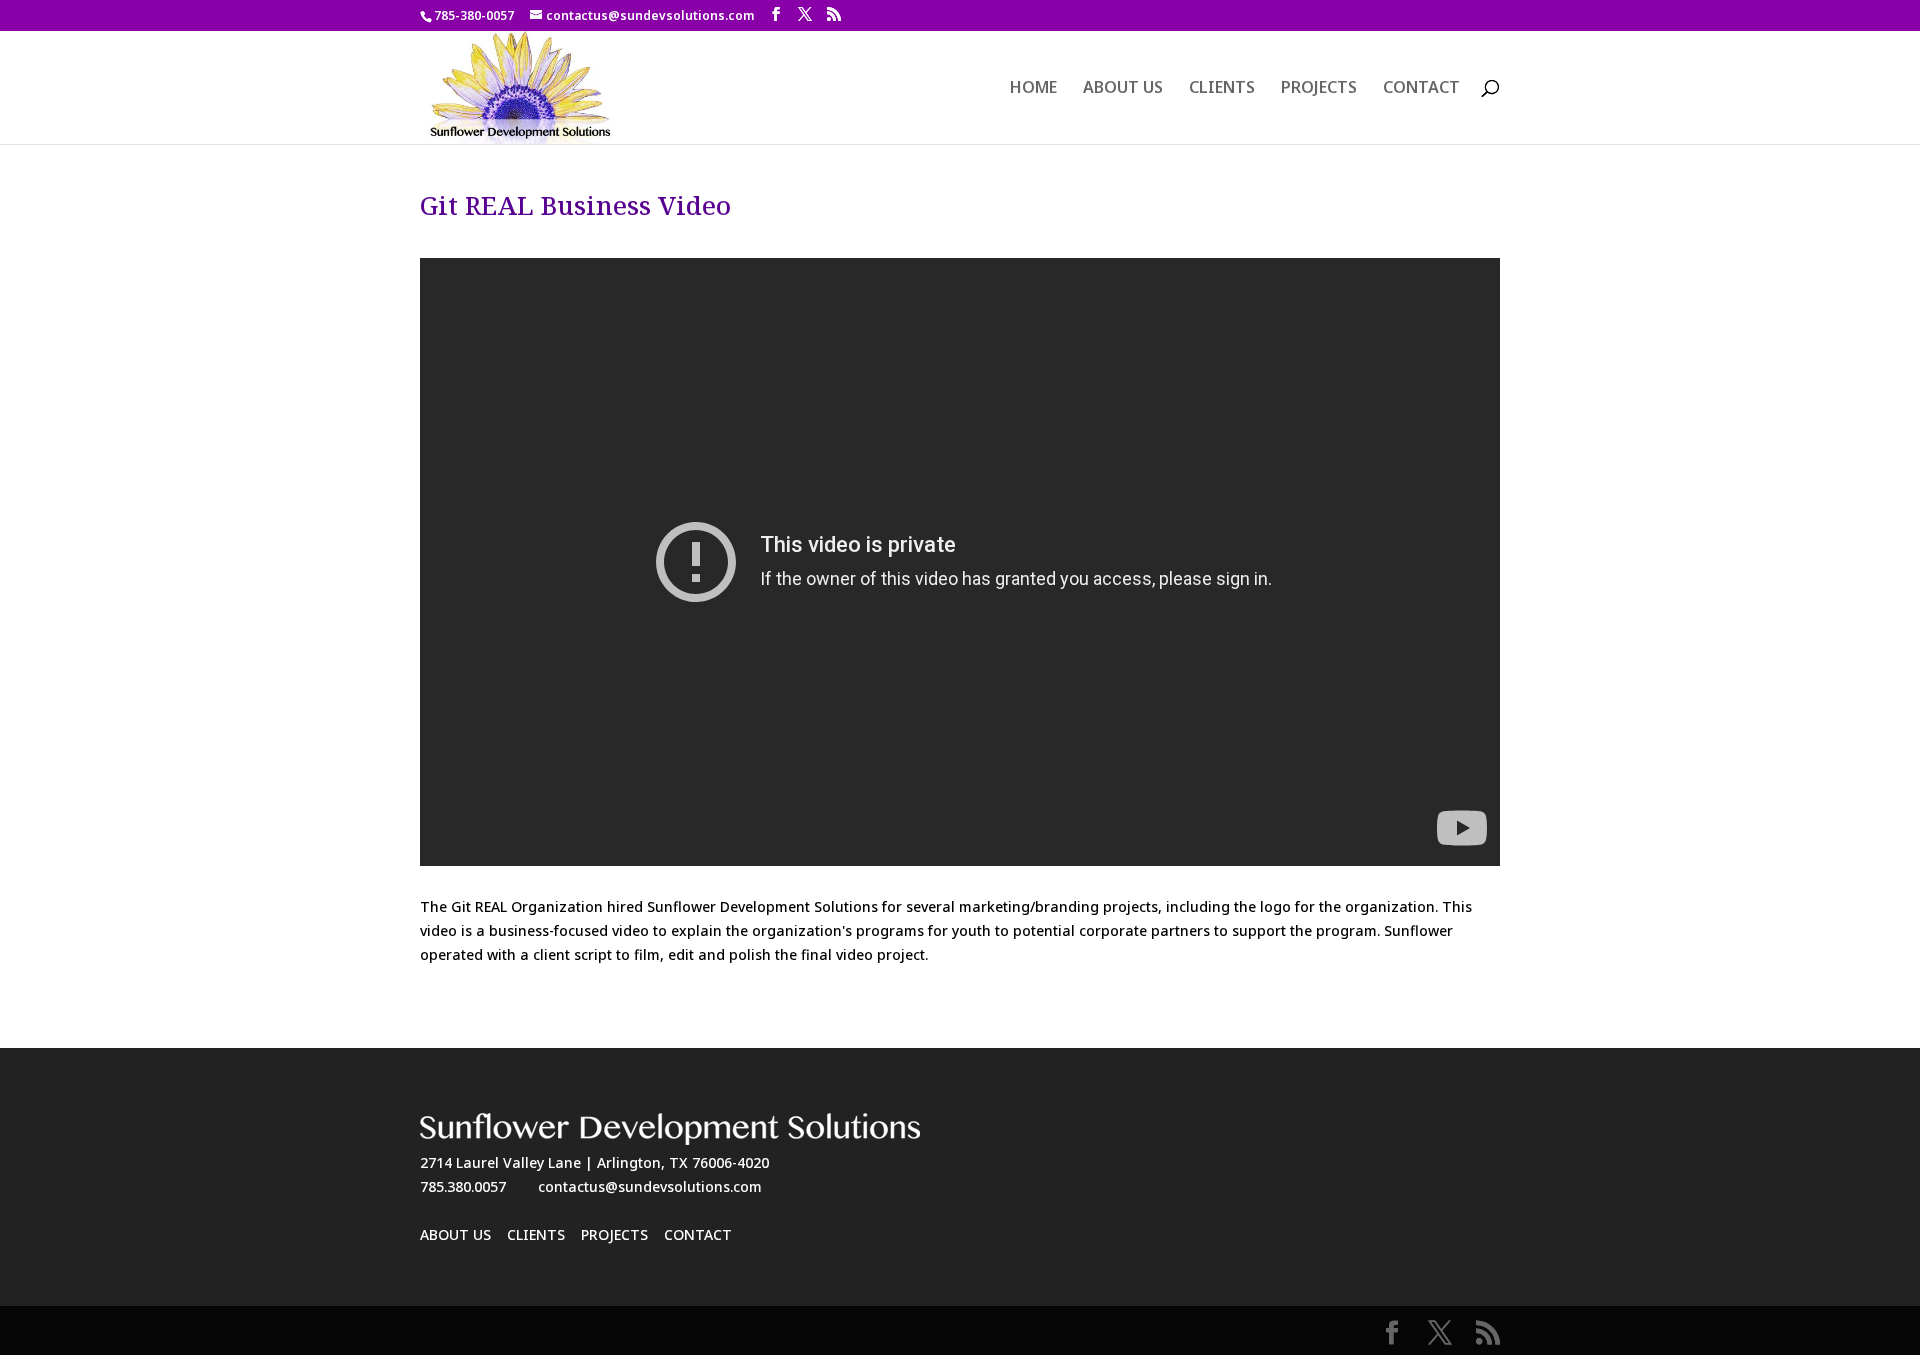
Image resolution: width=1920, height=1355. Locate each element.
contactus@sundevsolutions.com (650, 1186)
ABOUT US (1123, 89)
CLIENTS (1222, 89)
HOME (1033, 89)
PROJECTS (1319, 89)
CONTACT (1421, 89)
